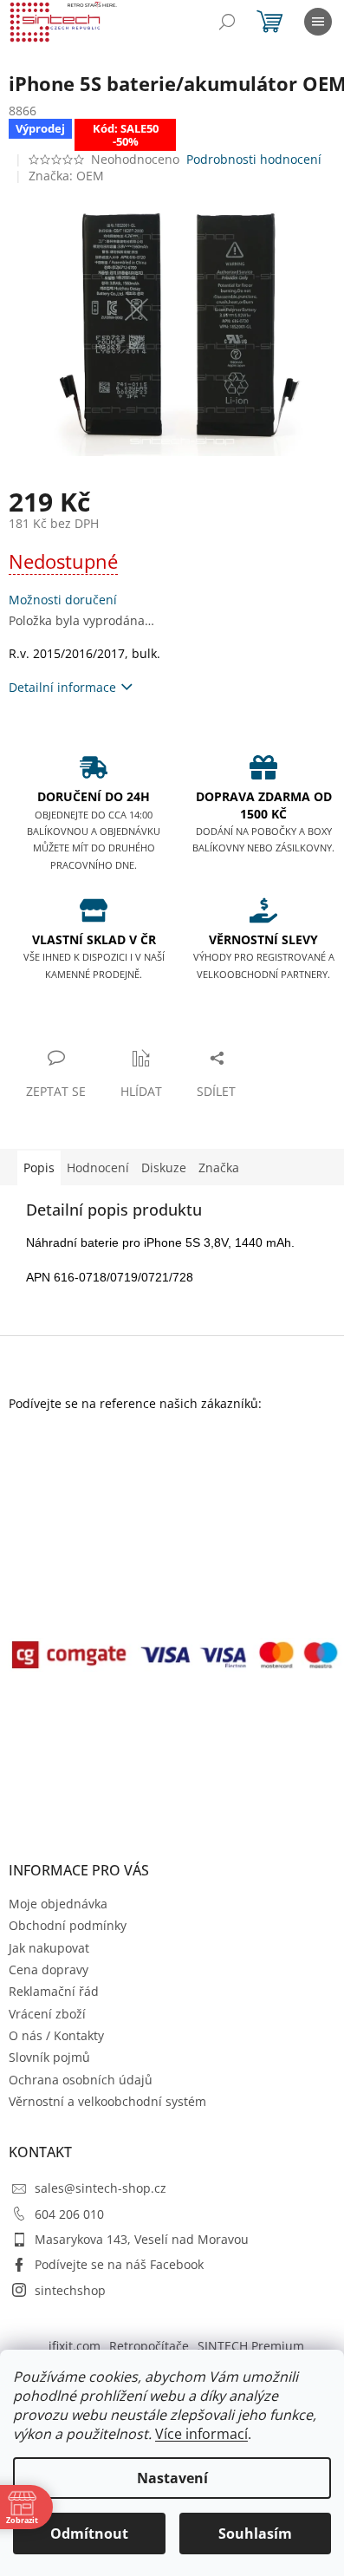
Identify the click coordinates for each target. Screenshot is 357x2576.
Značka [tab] (219, 1167)
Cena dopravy (49, 1969)
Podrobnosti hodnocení (254, 159)
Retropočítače (149, 2346)
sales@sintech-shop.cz (101, 2188)
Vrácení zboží (47, 2014)
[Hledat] (227, 22)
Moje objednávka (58, 1904)
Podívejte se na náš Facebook (119, 2264)
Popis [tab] (39, 1167)
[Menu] (318, 22)
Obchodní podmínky (68, 1925)
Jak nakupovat (49, 1948)
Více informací (201, 2434)
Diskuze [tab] (164, 1167)
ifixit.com (75, 2346)
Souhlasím (255, 2534)
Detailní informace (62, 687)
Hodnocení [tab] (98, 1167)
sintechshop (70, 2290)
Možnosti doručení (63, 600)
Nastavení (172, 2478)
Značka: (66, 176)
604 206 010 (69, 2214)
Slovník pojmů (49, 2057)
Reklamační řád (54, 1991)
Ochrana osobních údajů (81, 2080)
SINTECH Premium (251, 2346)
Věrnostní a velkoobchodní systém (107, 2101)
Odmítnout (89, 2534)
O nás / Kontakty (56, 2035)
